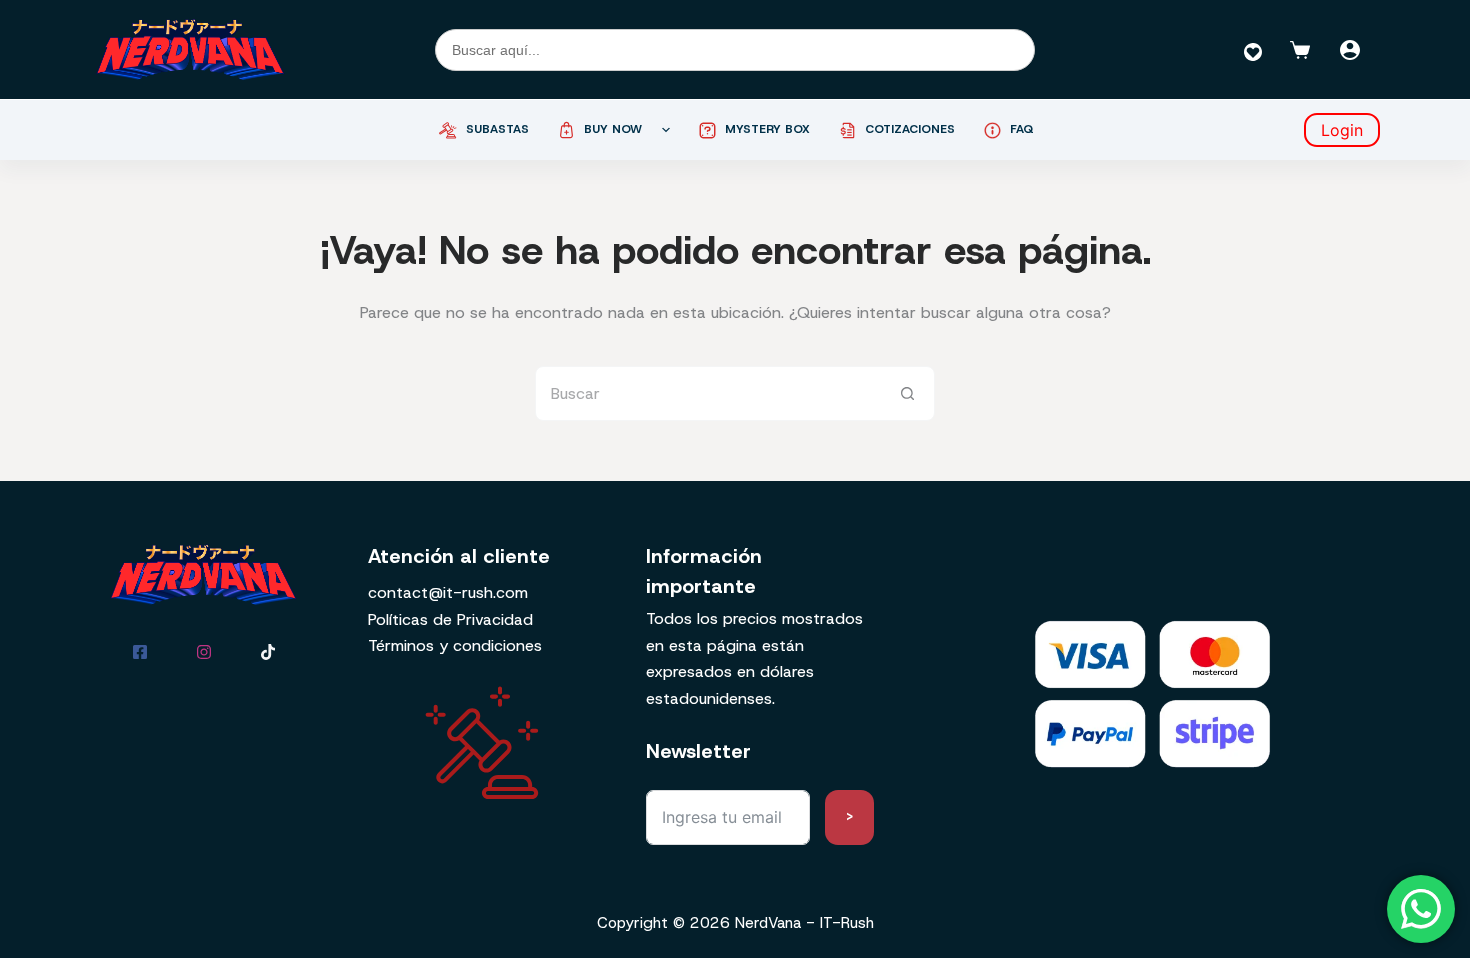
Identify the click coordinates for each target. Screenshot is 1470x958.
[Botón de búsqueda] (907, 393)
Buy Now (613, 129)
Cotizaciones (910, 129)
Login (1342, 130)
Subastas (497, 129)
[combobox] (708, 393)
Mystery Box (767, 129)
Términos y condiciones (455, 645)
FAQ (1022, 129)
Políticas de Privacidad (450, 619)
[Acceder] (1350, 50)
